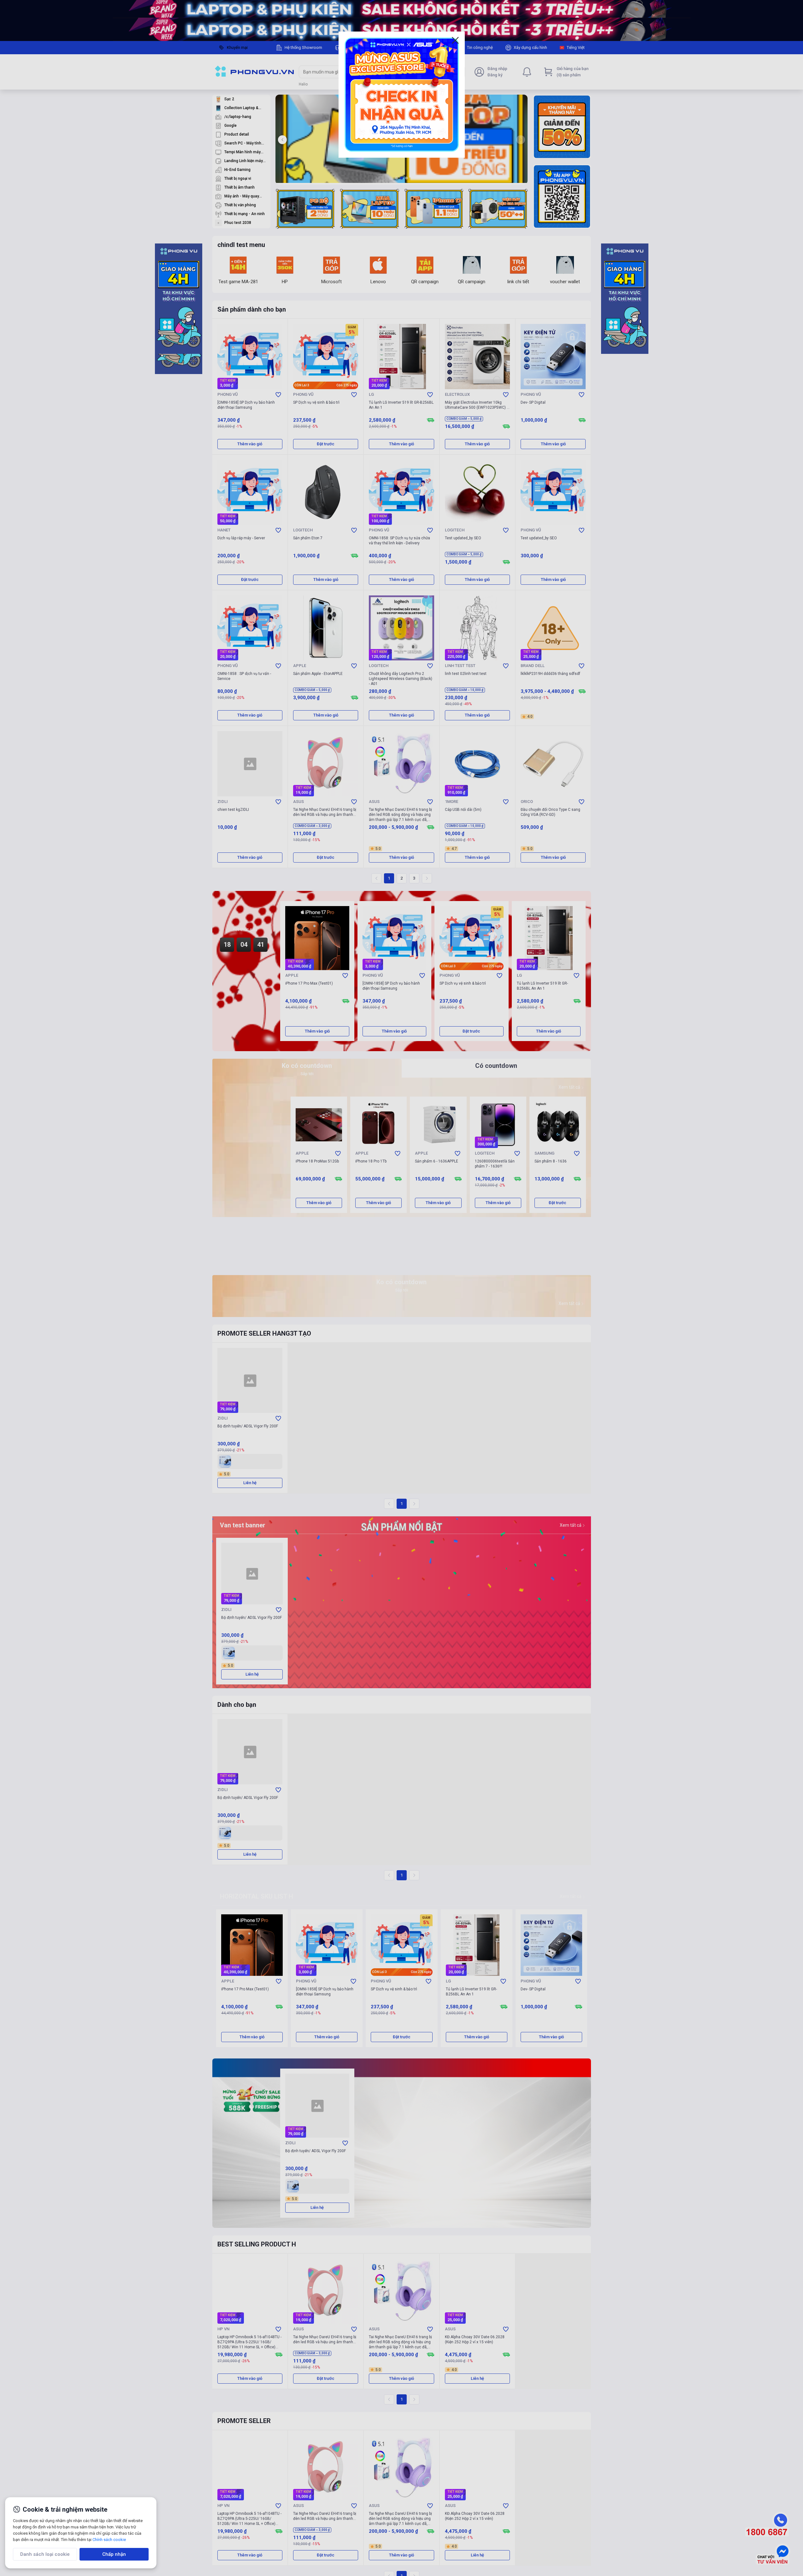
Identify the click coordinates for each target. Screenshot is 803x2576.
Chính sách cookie (109, 2540)
